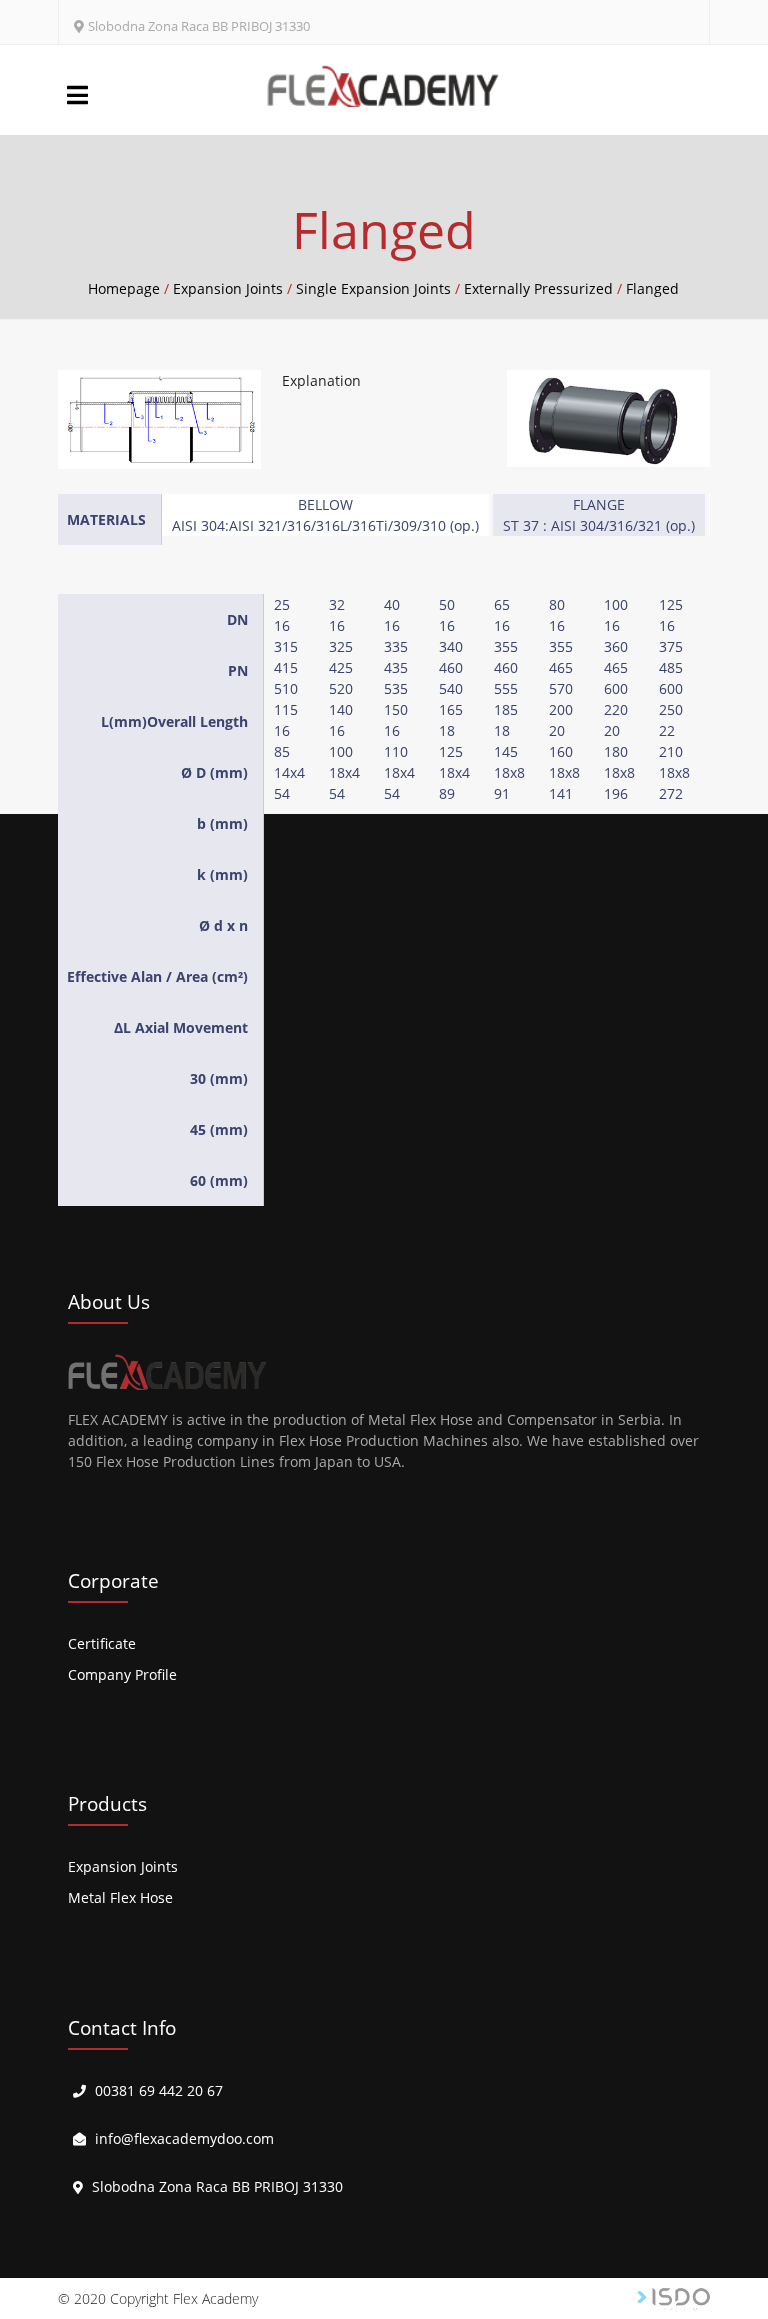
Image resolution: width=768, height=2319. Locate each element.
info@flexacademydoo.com (184, 2138)
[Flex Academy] (383, 86)
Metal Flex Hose (120, 1897)
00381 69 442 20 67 (159, 2090)
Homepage (124, 288)
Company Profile (122, 1674)
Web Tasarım (673, 2299)
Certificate (102, 1643)
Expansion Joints (123, 1866)
